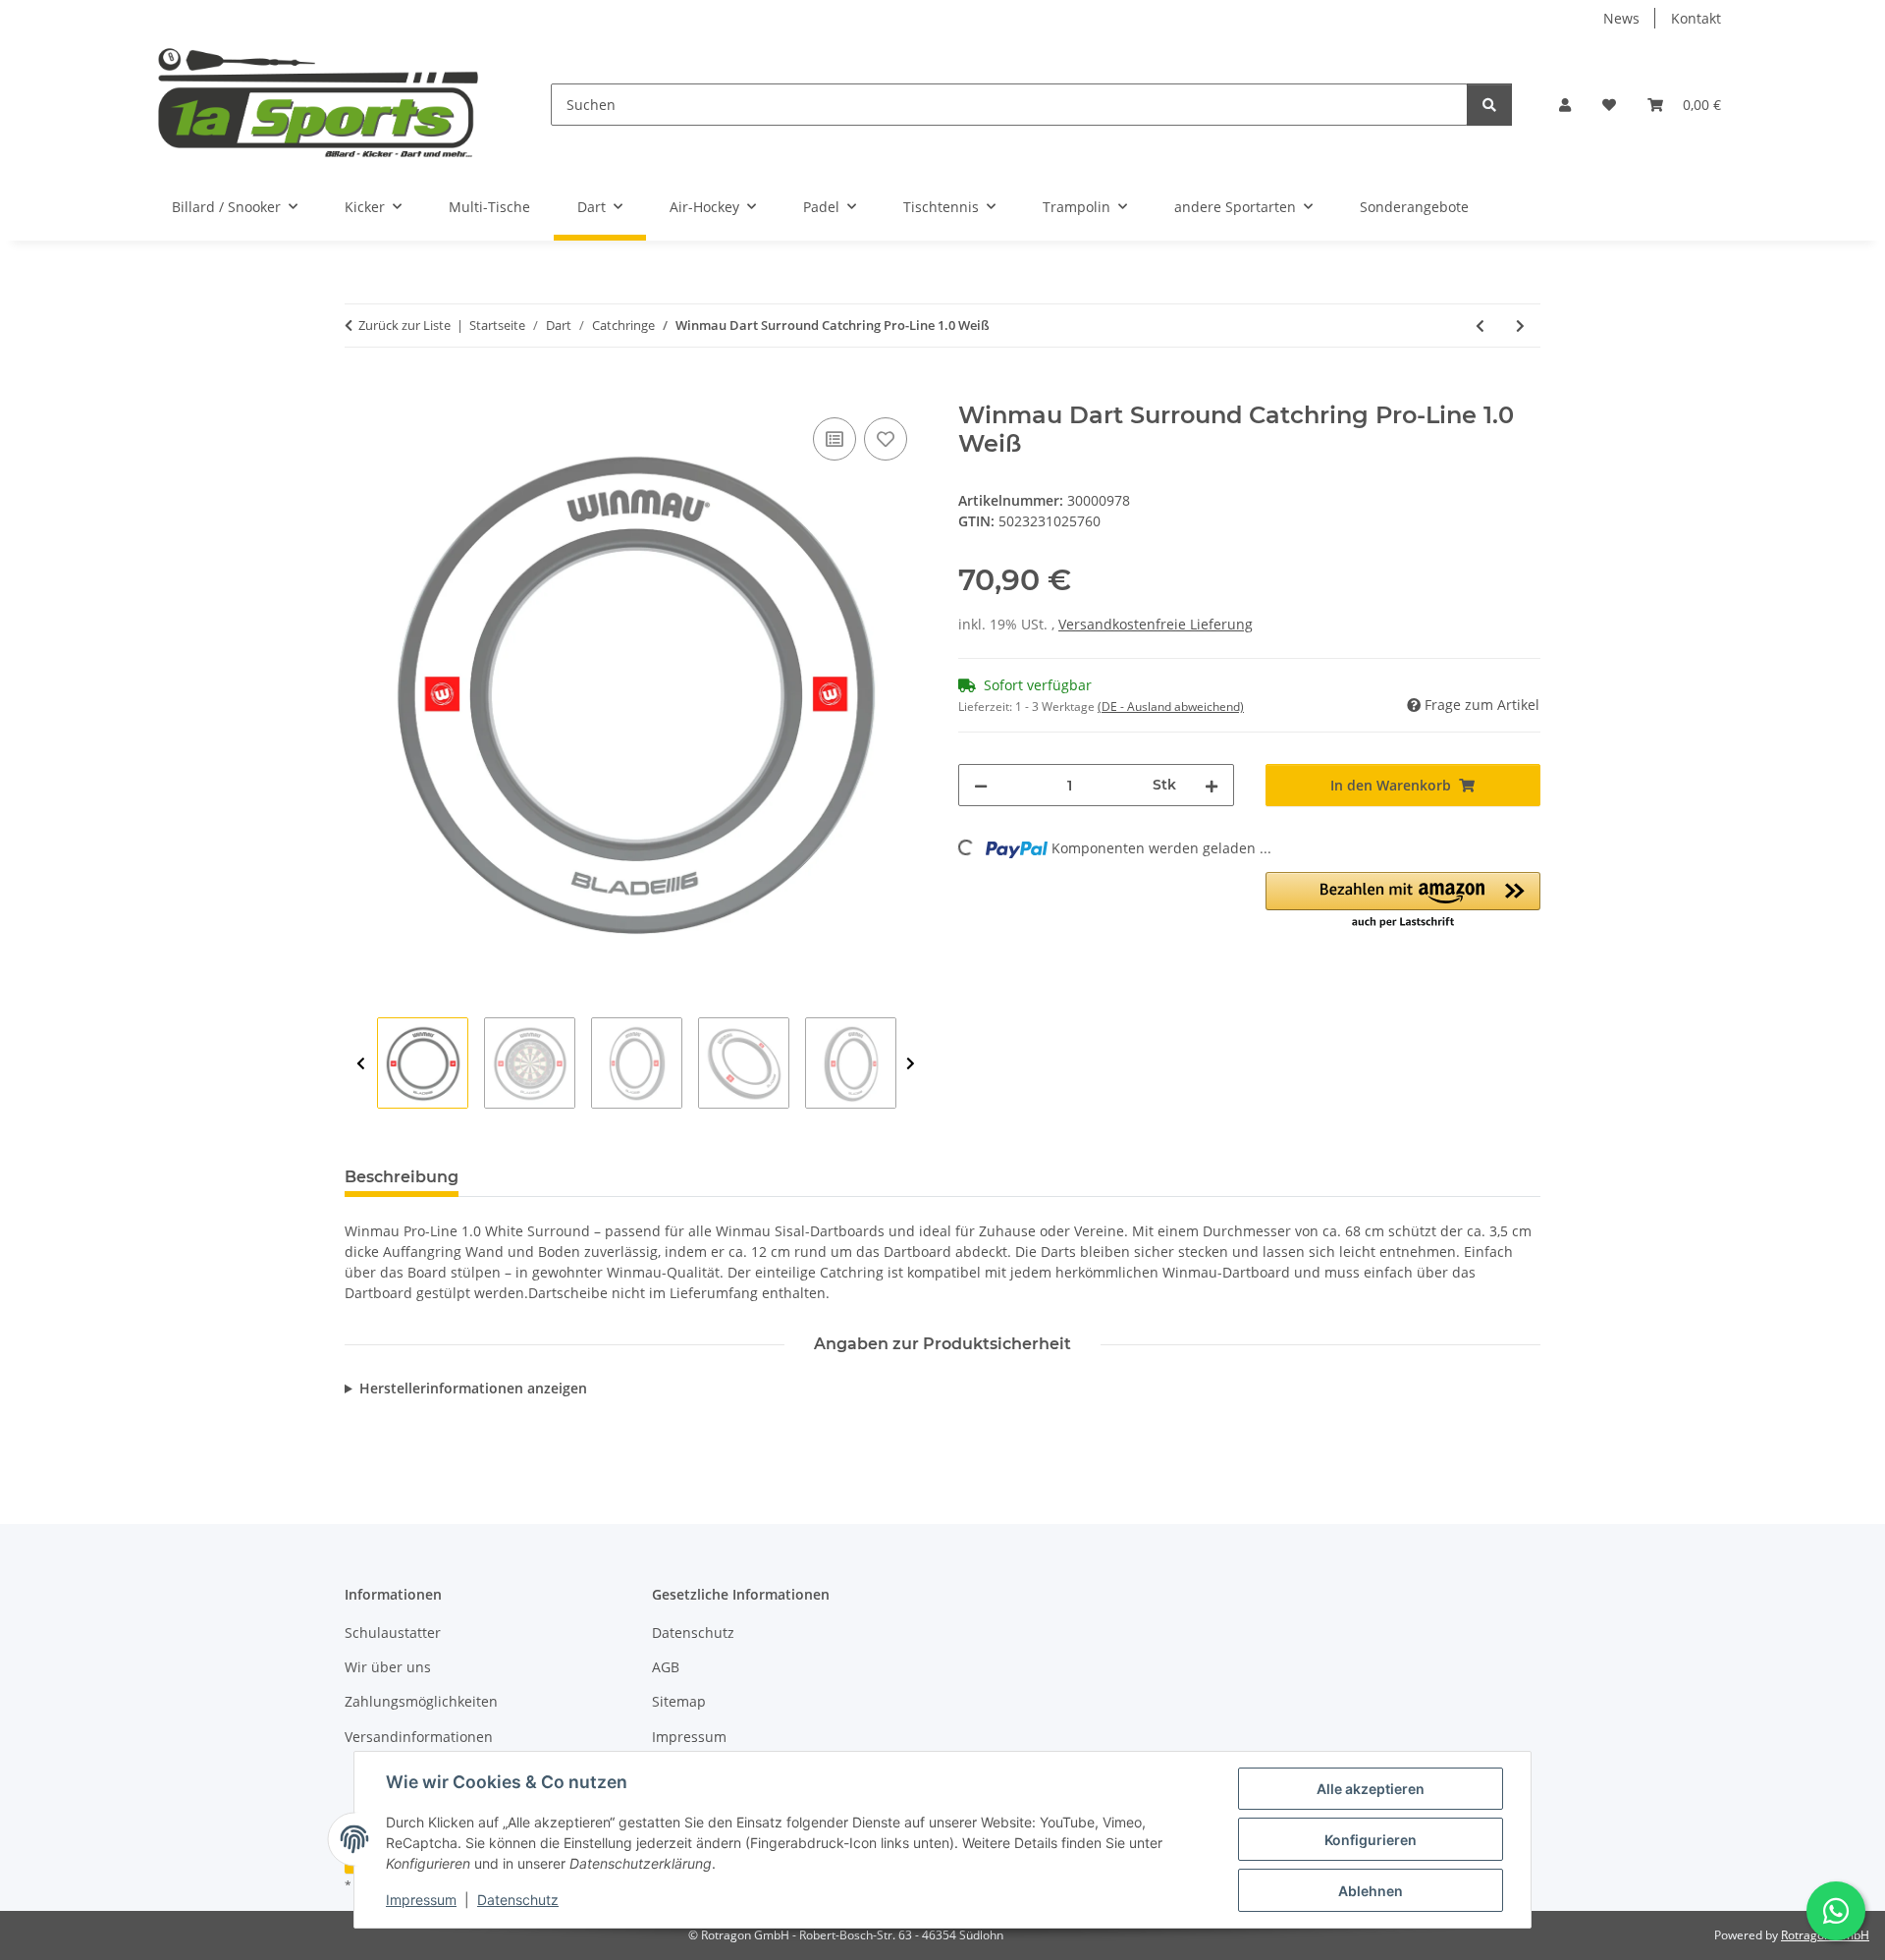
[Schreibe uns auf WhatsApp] (1836, 1911)
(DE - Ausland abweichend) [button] (1171, 707)
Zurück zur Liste (404, 325)
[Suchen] (1489, 105)
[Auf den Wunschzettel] (886, 439)
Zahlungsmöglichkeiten (421, 1701)
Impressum (421, 1900)
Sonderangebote (1414, 207)
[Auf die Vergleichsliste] (835, 439)
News (1621, 18)
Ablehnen (1371, 1891)
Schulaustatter (393, 1633)
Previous (361, 1064)
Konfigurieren (1371, 1840)
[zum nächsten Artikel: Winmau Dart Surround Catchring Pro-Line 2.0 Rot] (1520, 326)
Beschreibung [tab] (402, 1177)
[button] (1565, 105)
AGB (666, 1667)
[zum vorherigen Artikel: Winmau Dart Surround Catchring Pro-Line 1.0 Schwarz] (1480, 326)
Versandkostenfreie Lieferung (1156, 624)
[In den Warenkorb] (360, 391)
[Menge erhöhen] (1212, 785)
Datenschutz (518, 1900)
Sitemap (679, 1701)
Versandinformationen (419, 1737)
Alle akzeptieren (1371, 1789)
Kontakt (1696, 18)
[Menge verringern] (981, 785)
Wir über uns (388, 1667)
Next (911, 1064)
